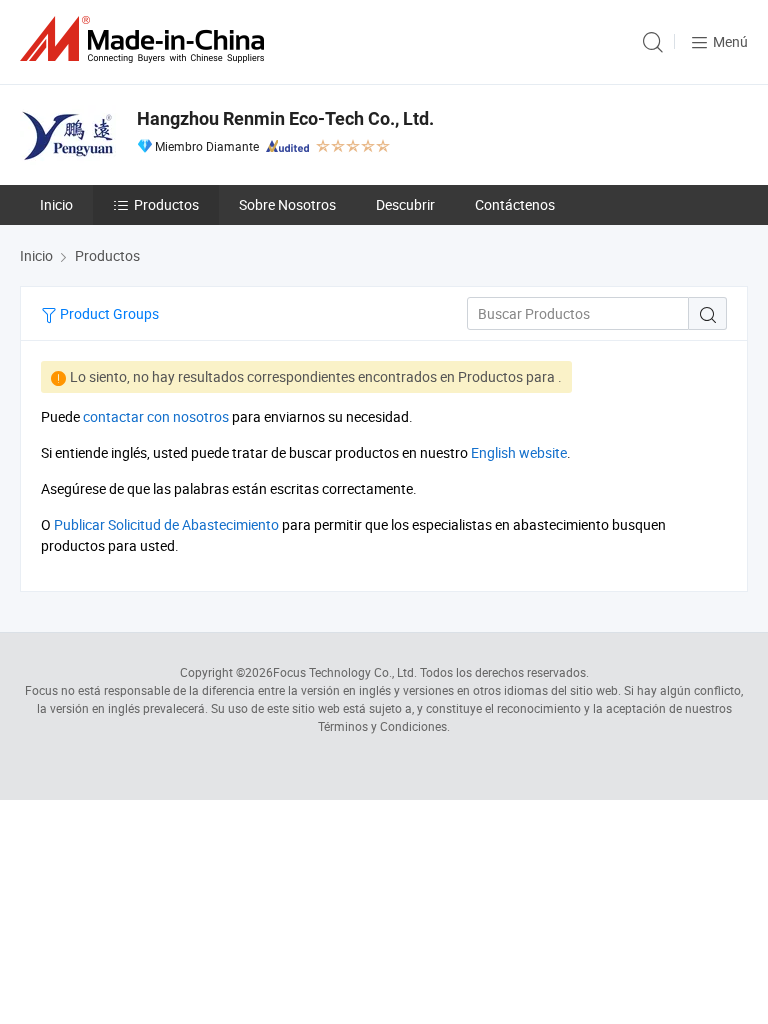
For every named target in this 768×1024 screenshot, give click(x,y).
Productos (166, 204)
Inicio (56, 204)
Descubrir (405, 204)
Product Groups (108, 313)
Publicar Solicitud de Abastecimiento (166, 524)
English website (519, 452)
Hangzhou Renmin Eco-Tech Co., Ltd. (285, 118)
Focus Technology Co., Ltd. (345, 672)
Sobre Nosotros (287, 204)
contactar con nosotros (156, 416)
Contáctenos (515, 204)
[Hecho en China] (146, 39)
